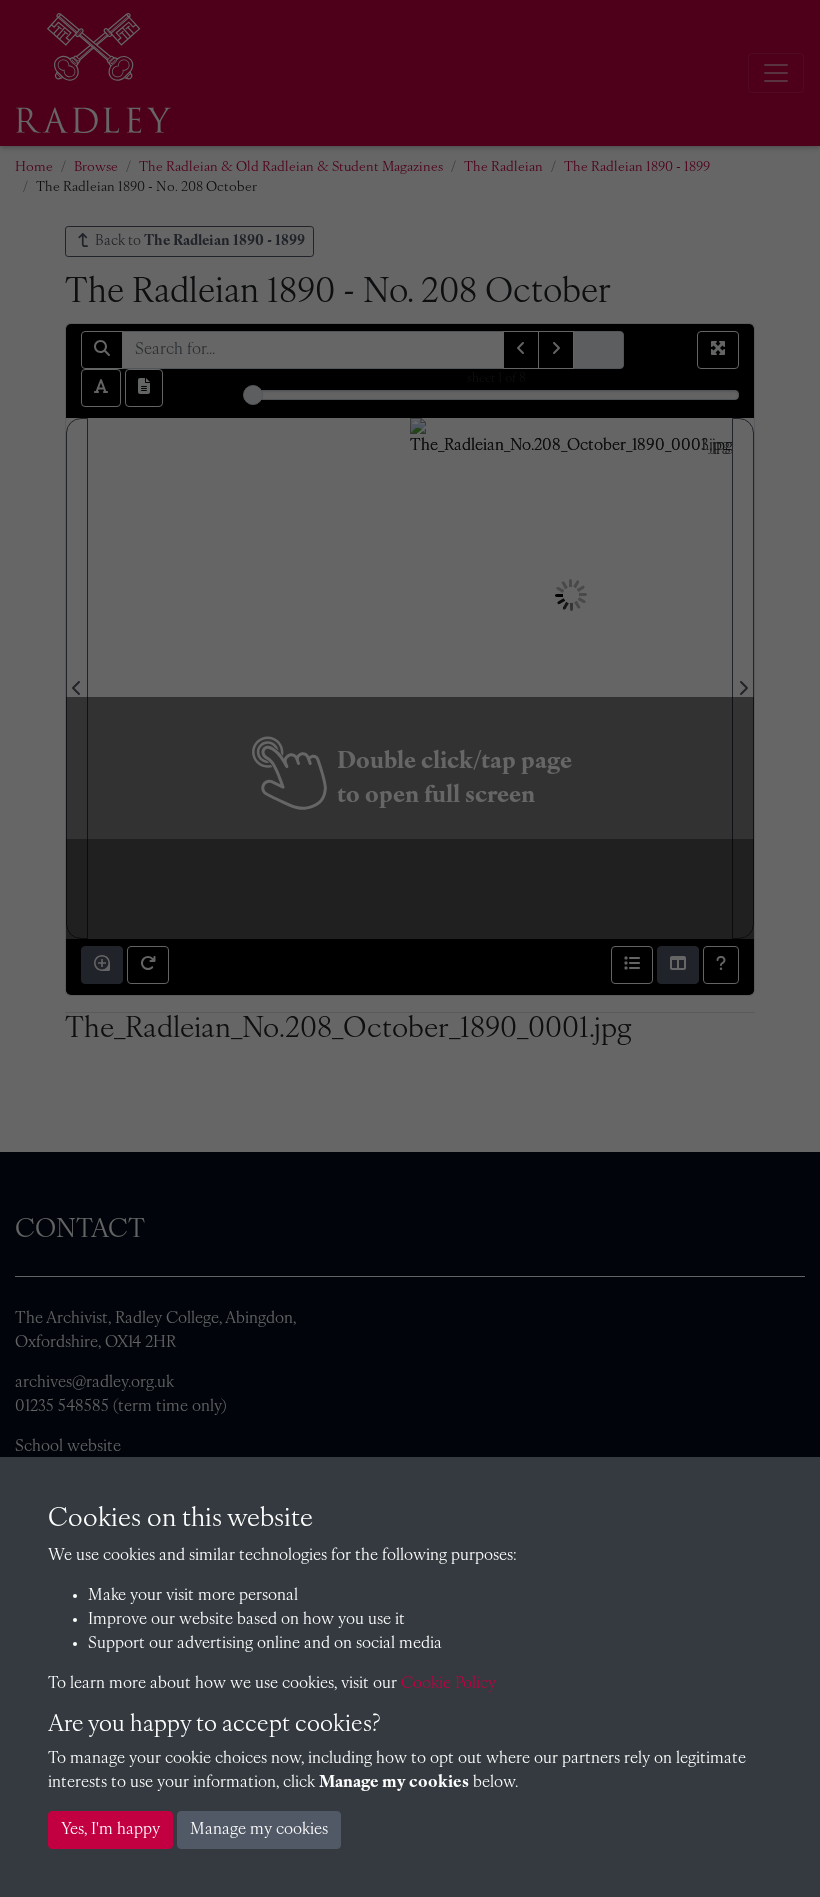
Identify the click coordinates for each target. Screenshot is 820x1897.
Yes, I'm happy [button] (110, 1830)
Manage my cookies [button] (259, 1830)
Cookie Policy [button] (448, 1684)
